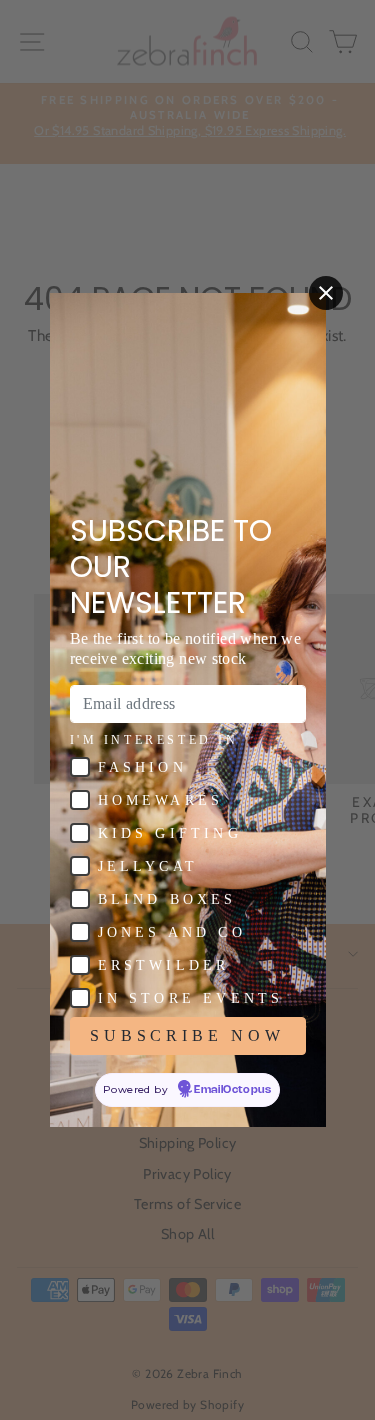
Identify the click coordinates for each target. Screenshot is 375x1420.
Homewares (161, 800)
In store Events (191, 998)
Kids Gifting (170, 833)
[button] (80, 767)
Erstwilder (164, 965)
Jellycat (148, 866)
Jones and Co (172, 932)
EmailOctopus (232, 1090)
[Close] (326, 293)
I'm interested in (154, 740)
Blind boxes (167, 899)
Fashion (142, 767)
